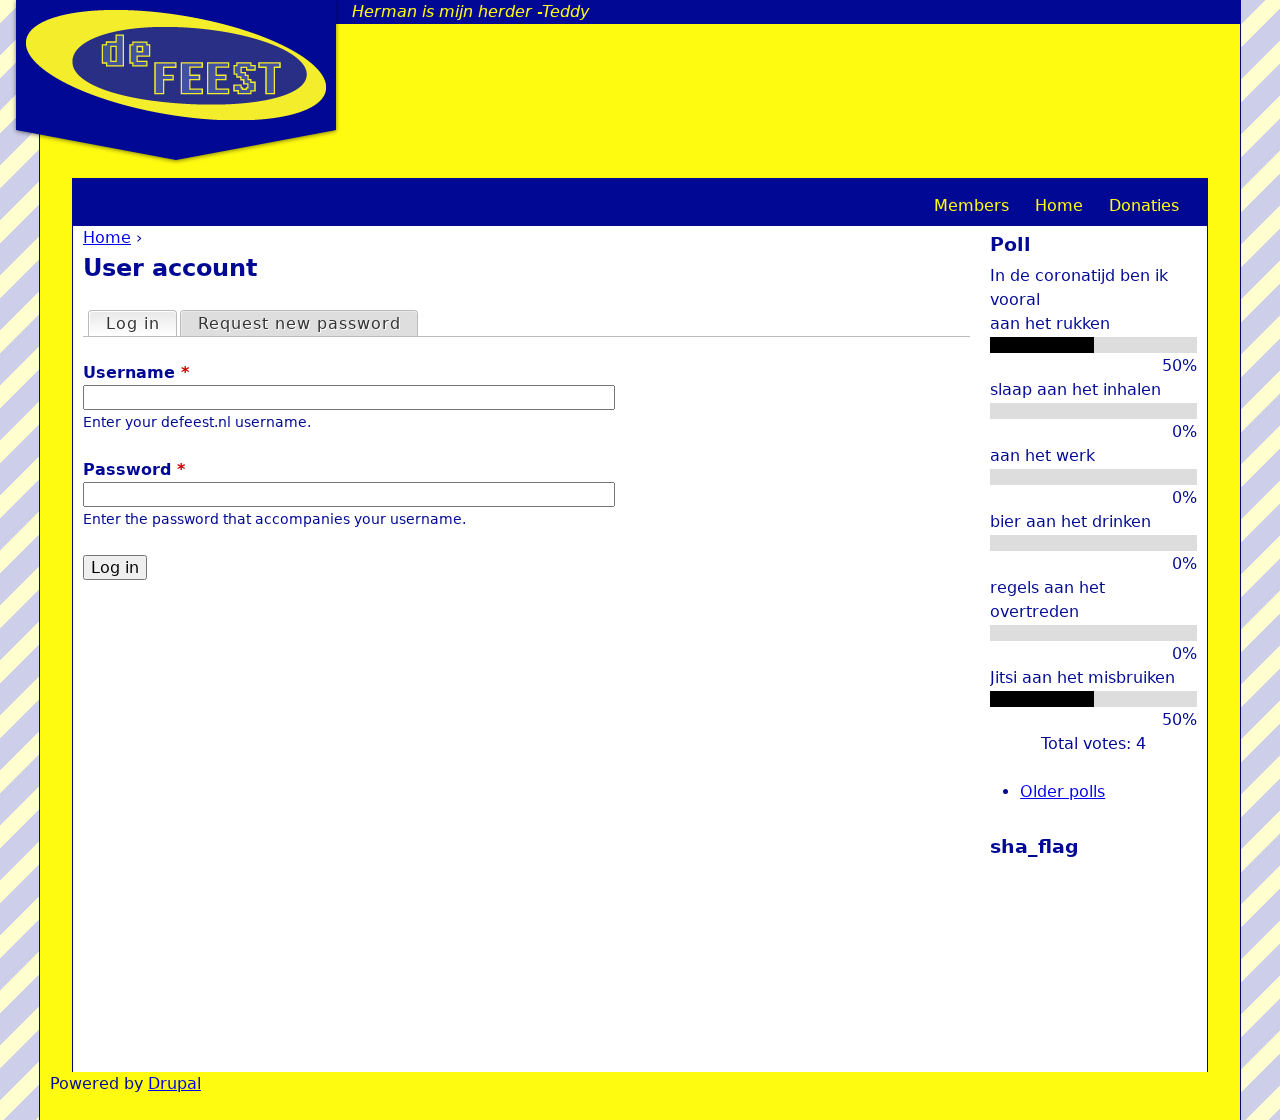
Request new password (299, 323)
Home (107, 237)
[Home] (176, 65)
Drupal (174, 1083)
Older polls (1062, 791)
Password (134, 469)
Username (136, 372)
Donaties (1144, 205)
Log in (141, 323)
